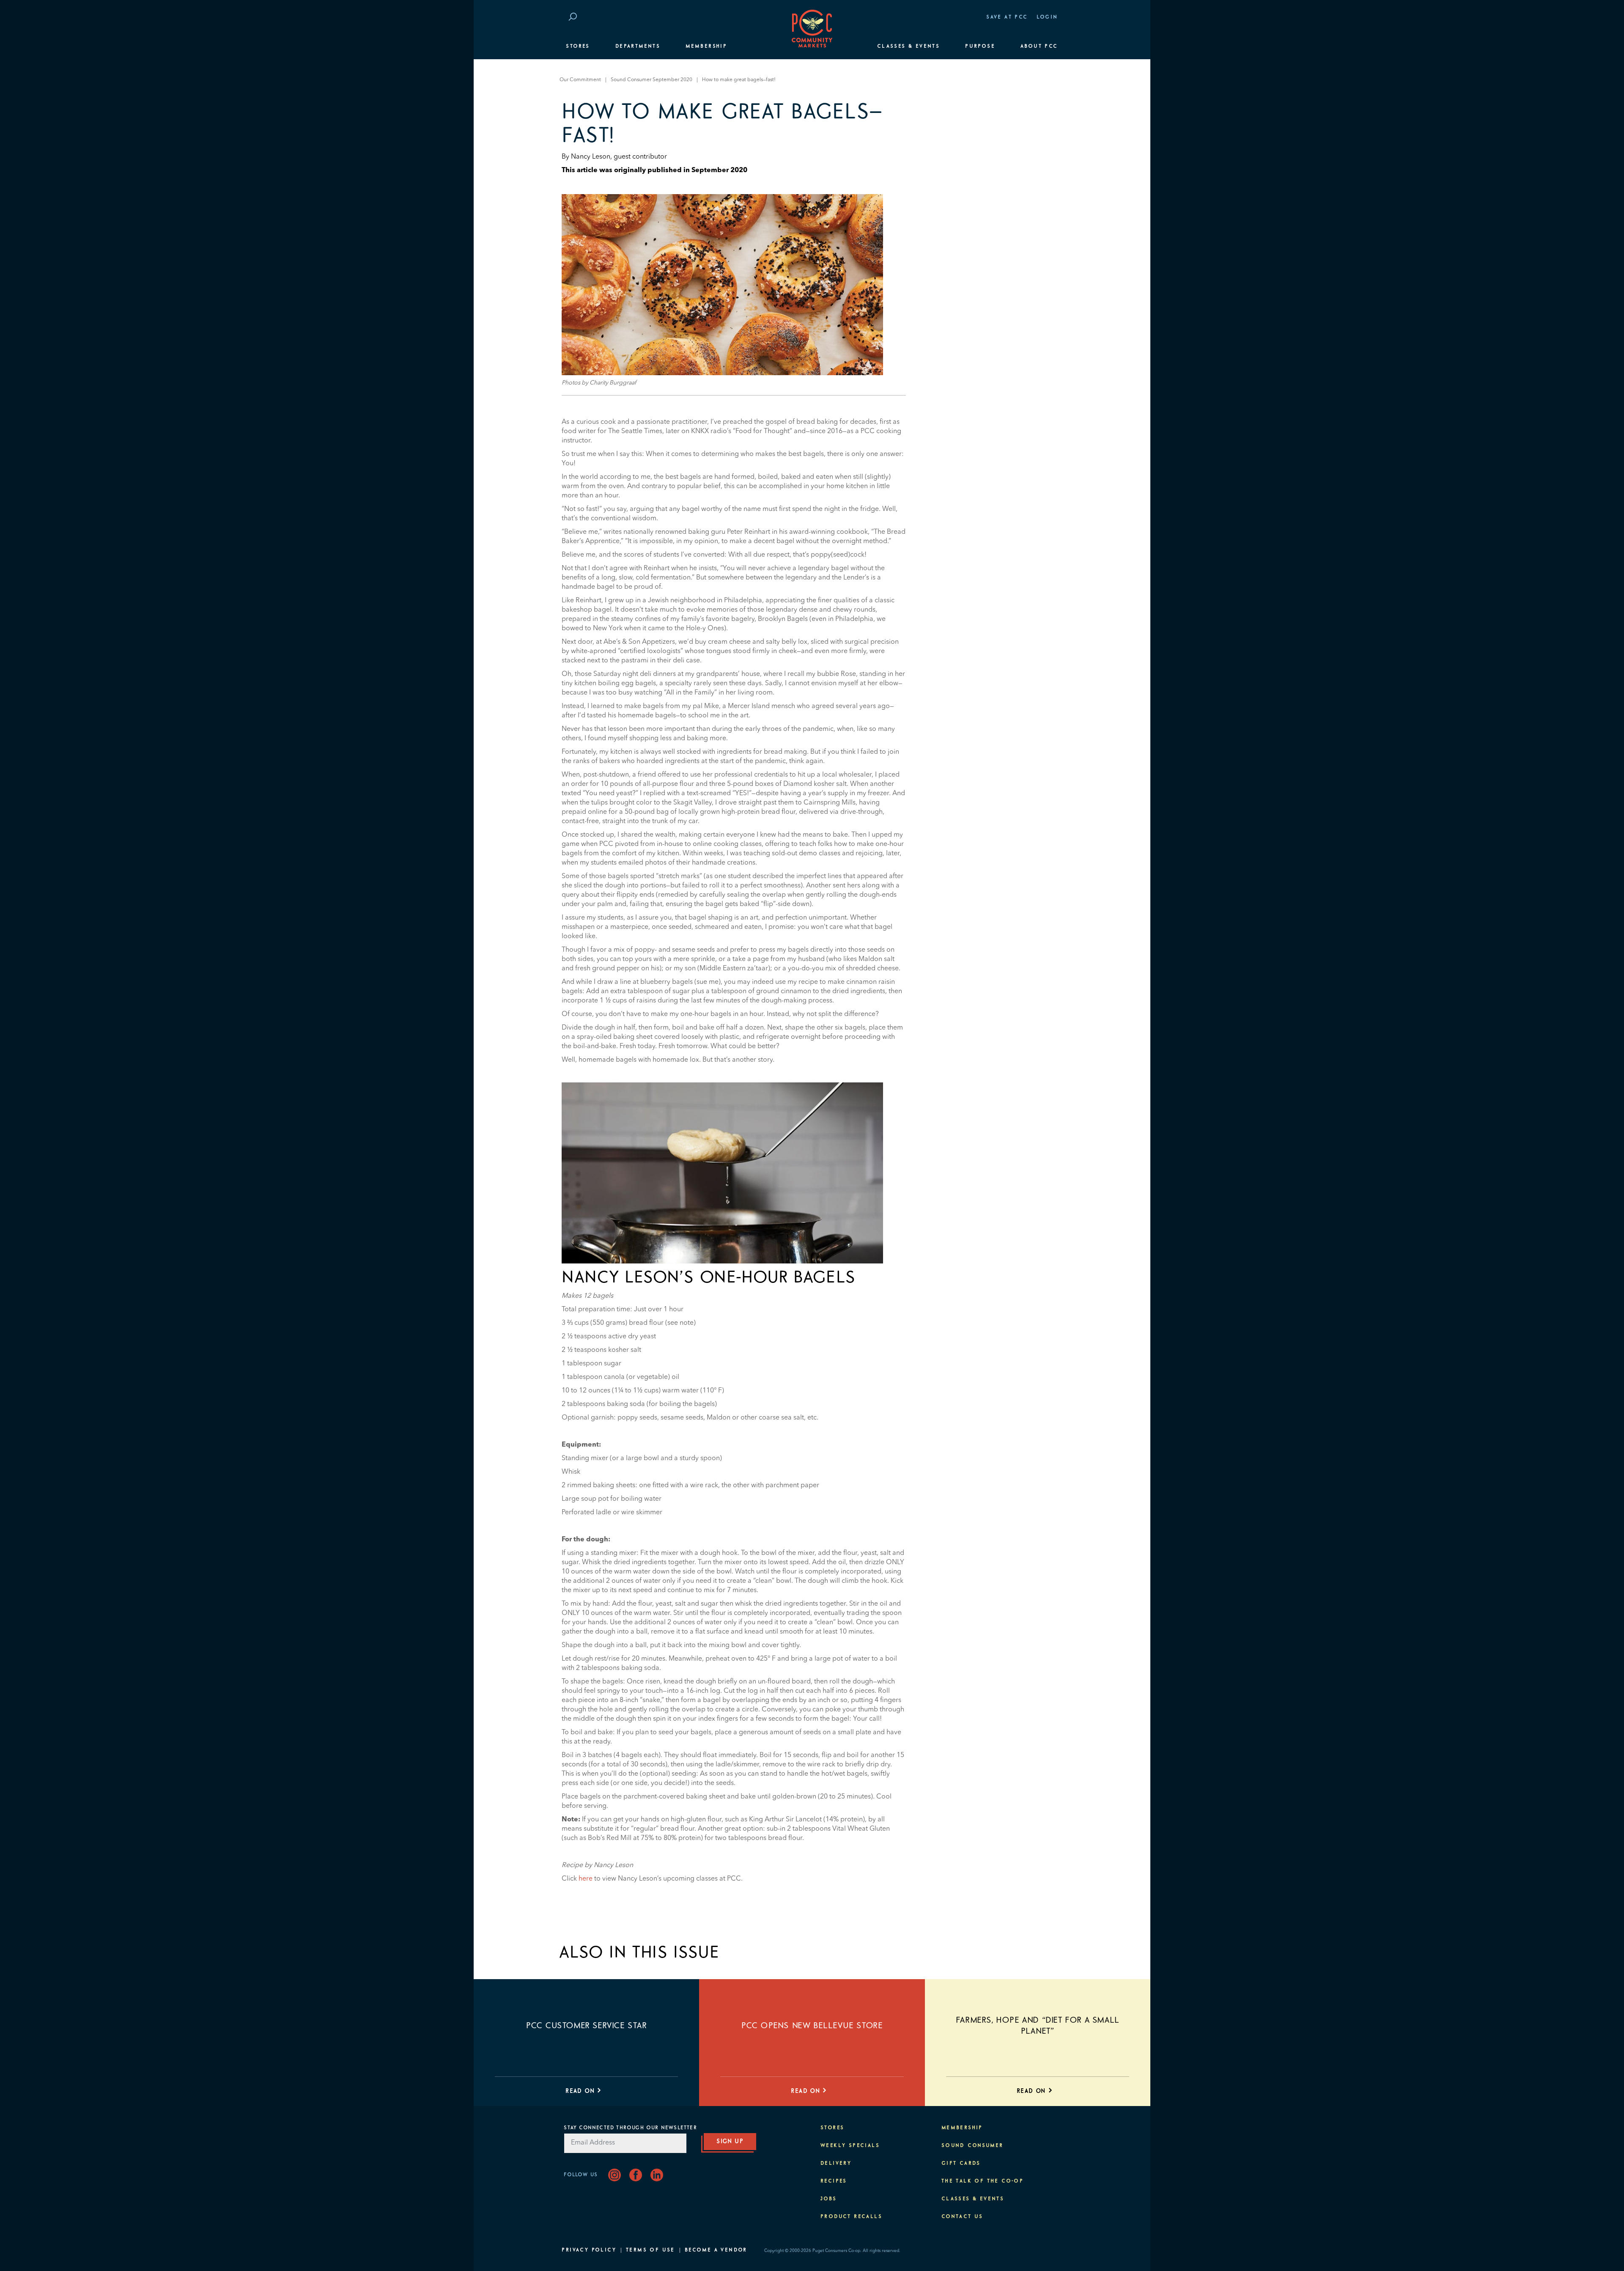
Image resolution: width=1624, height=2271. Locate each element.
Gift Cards (961, 2164)
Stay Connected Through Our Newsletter (630, 2128)
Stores (578, 47)
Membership (706, 47)
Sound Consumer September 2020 (652, 80)
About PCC (1039, 47)
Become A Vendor (716, 2250)
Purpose (980, 47)
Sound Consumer (972, 2146)
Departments (638, 47)
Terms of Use (650, 2250)
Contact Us (962, 2217)
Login (1047, 17)
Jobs (829, 2199)
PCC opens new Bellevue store (812, 2026)
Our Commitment (580, 80)
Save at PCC (1007, 17)
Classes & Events (908, 47)
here (586, 1879)
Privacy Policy (589, 2250)
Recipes (834, 2181)
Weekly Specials (850, 2146)
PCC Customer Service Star (587, 2026)
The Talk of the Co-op (982, 2181)
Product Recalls (851, 2217)
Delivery (836, 2164)
